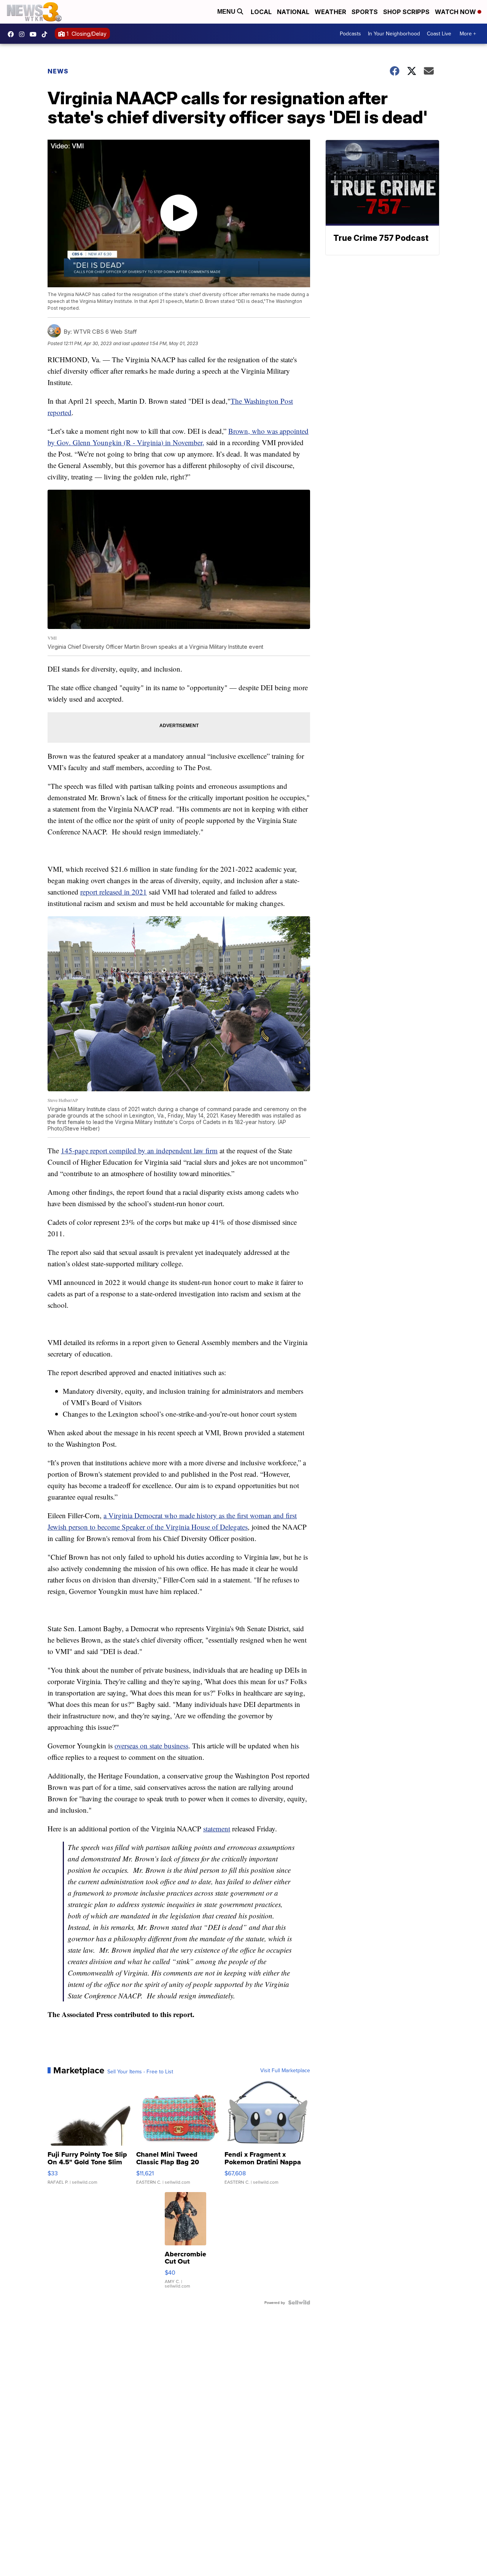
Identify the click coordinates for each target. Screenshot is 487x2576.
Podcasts (350, 33)
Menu (227, 12)
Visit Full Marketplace (285, 2070)
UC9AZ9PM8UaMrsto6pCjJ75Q (35, 34)
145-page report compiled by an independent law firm (139, 1150)
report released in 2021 (114, 892)
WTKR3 (13, 34)
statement (217, 1829)
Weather (330, 12)
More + (468, 33)
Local (261, 12)
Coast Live (439, 33)
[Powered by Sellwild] (299, 2302)
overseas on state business (151, 1746)
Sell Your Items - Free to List (140, 2071)
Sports (365, 12)
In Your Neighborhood (394, 33)
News (58, 71)
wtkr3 (24, 34)
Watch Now (456, 12)
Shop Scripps (406, 12)
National (293, 12)
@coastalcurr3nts (46, 34)
